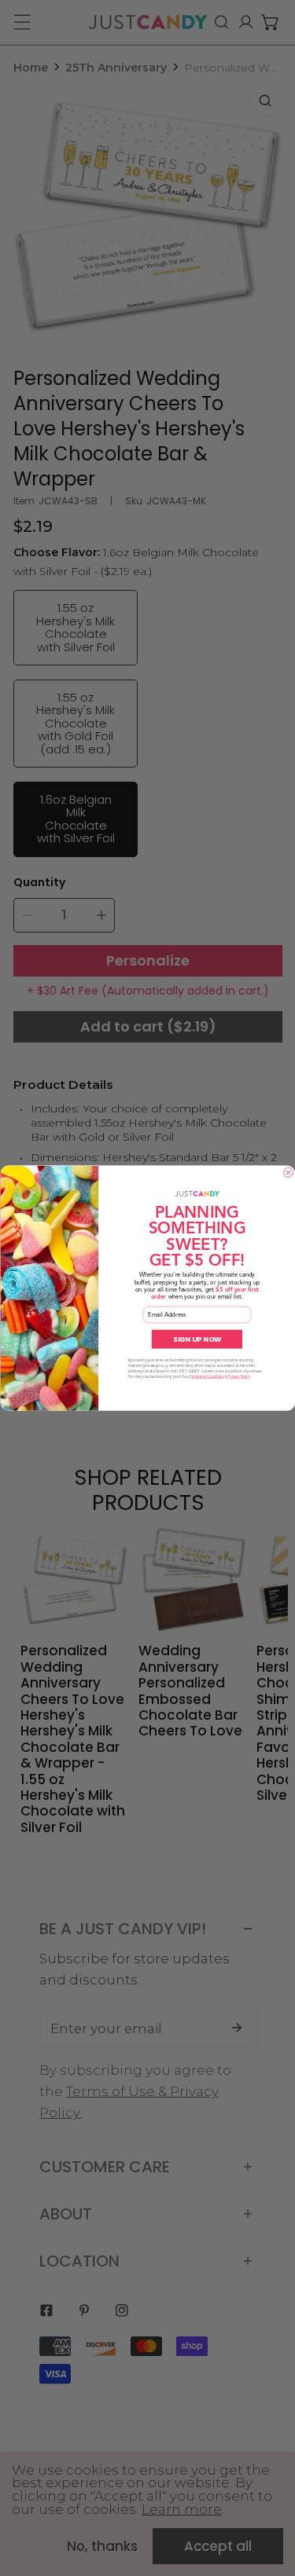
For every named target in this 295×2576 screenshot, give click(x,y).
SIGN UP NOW (196, 1339)
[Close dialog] (288, 1172)
